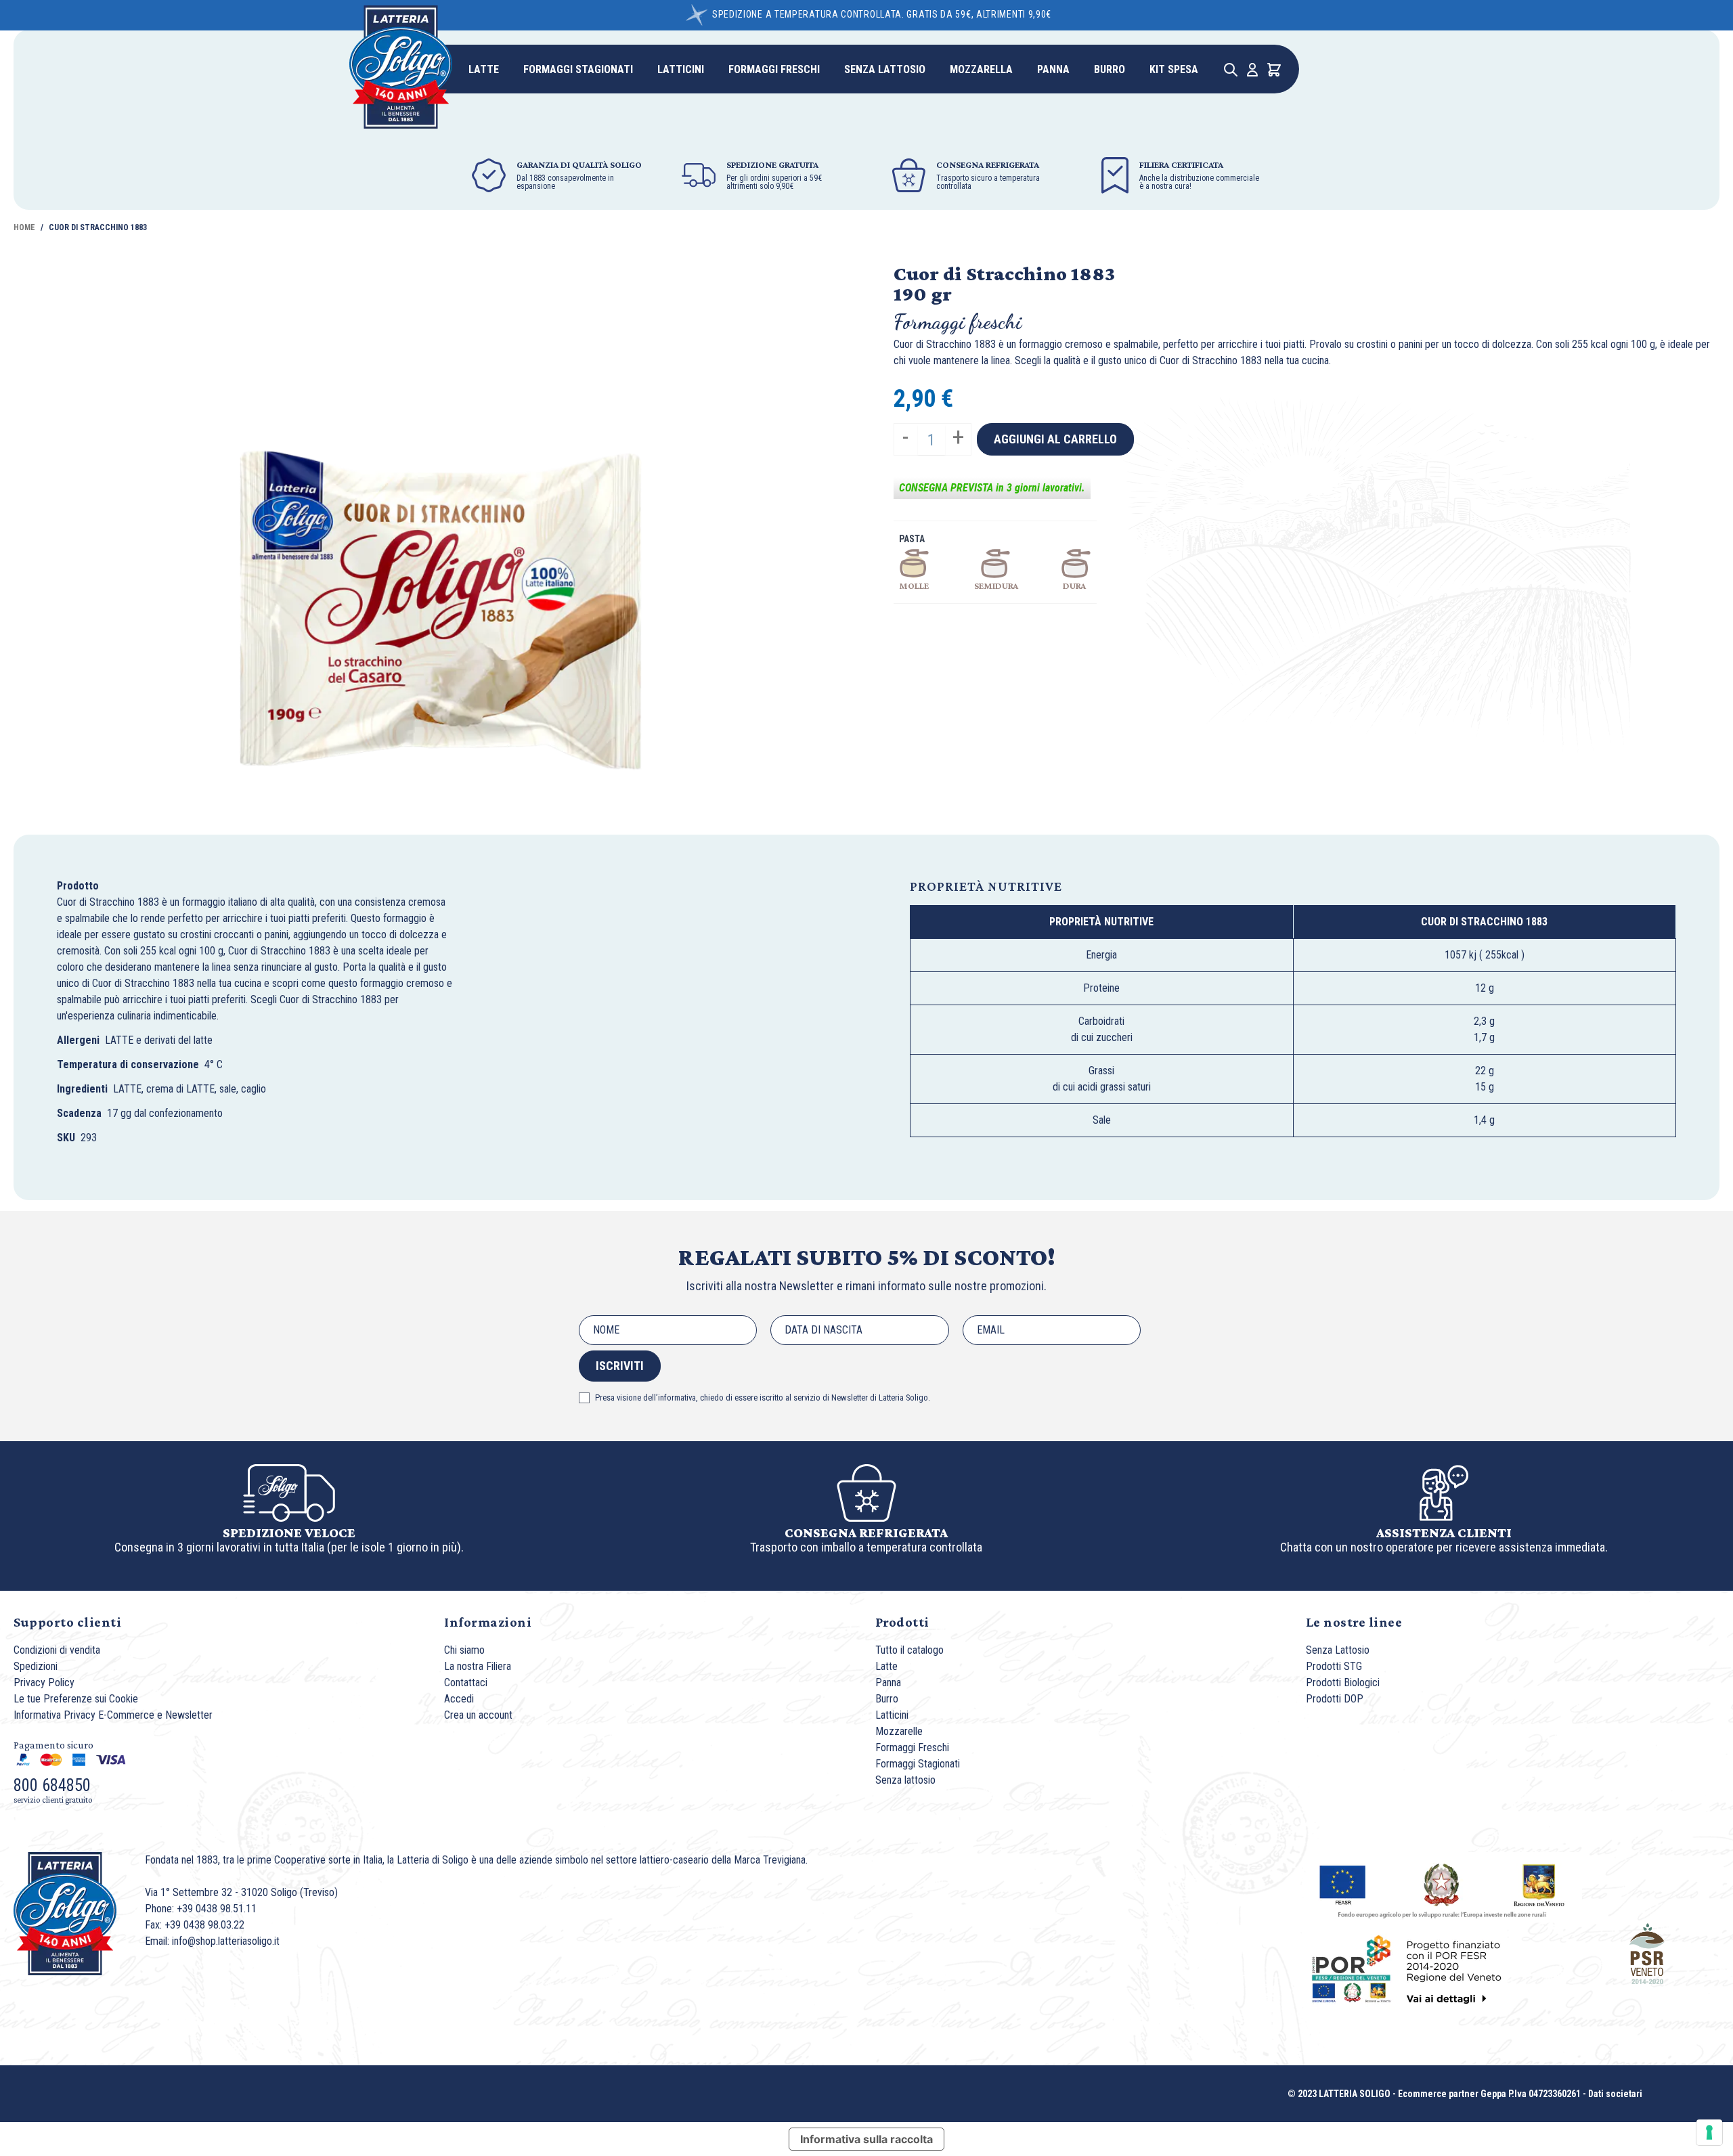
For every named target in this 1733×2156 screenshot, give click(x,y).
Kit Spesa (1174, 69)
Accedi (459, 1699)
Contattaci (466, 1682)
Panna (1053, 69)
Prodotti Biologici (1343, 1682)
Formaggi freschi (774, 69)
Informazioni (488, 1622)
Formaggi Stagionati (578, 69)
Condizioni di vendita (57, 1650)
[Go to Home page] (401, 67)
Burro (1110, 69)
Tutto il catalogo (909, 1650)
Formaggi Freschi (912, 1747)
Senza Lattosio (1338, 1650)
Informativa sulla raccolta (866, 2139)
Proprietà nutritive (986, 886)
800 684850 (52, 1785)
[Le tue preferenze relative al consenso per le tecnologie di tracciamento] (1709, 2132)
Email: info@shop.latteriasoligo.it (212, 1941)
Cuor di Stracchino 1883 (98, 227)
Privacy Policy (44, 1682)
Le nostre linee (1354, 1622)
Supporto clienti (67, 1622)
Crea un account (478, 1715)
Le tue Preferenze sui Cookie (76, 1699)
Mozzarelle (899, 1731)
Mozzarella (981, 69)
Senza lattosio (885, 69)
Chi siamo (464, 1650)
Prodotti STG (1334, 1666)
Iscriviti (620, 1366)
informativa (677, 1398)
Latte (484, 69)
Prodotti (902, 1622)
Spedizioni (36, 1666)
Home (24, 227)
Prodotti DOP (1335, 1699)
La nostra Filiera (478, 1666)
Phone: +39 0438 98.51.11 (201, 1909)
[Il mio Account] (1252, 70)
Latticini (681, 69)
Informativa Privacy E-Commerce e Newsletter (113, 1715)
